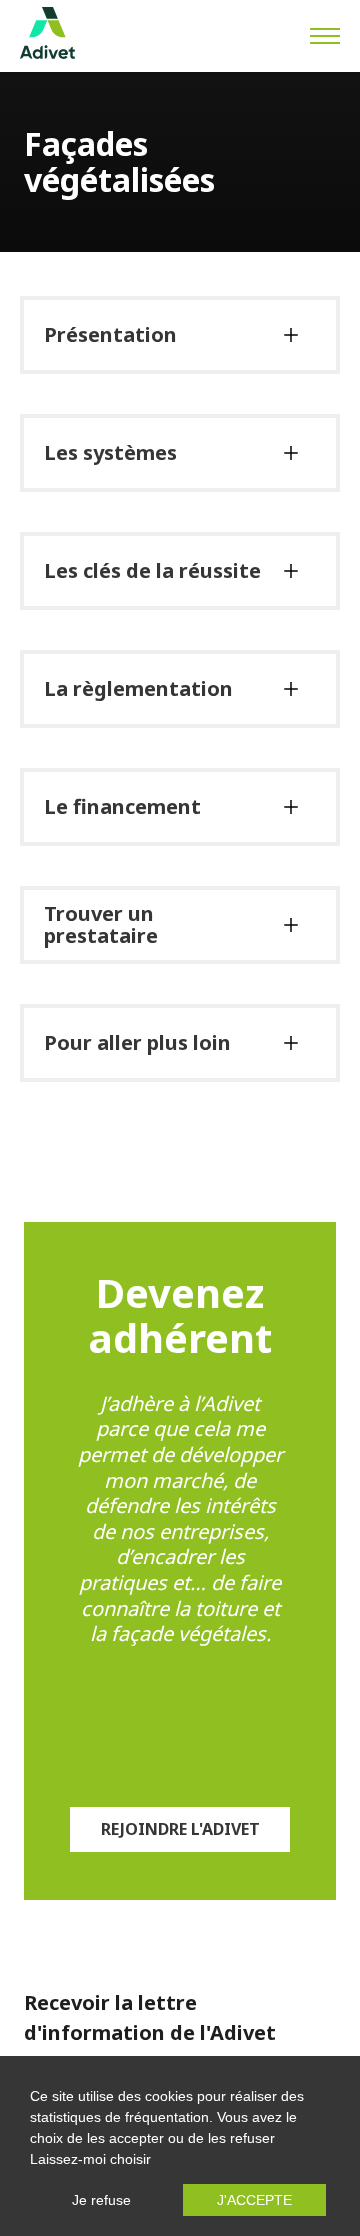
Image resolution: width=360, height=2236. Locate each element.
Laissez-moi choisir (90, 2159)
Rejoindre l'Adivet (180, 1829)
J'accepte (254, 2200)
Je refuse (101, 2200)
